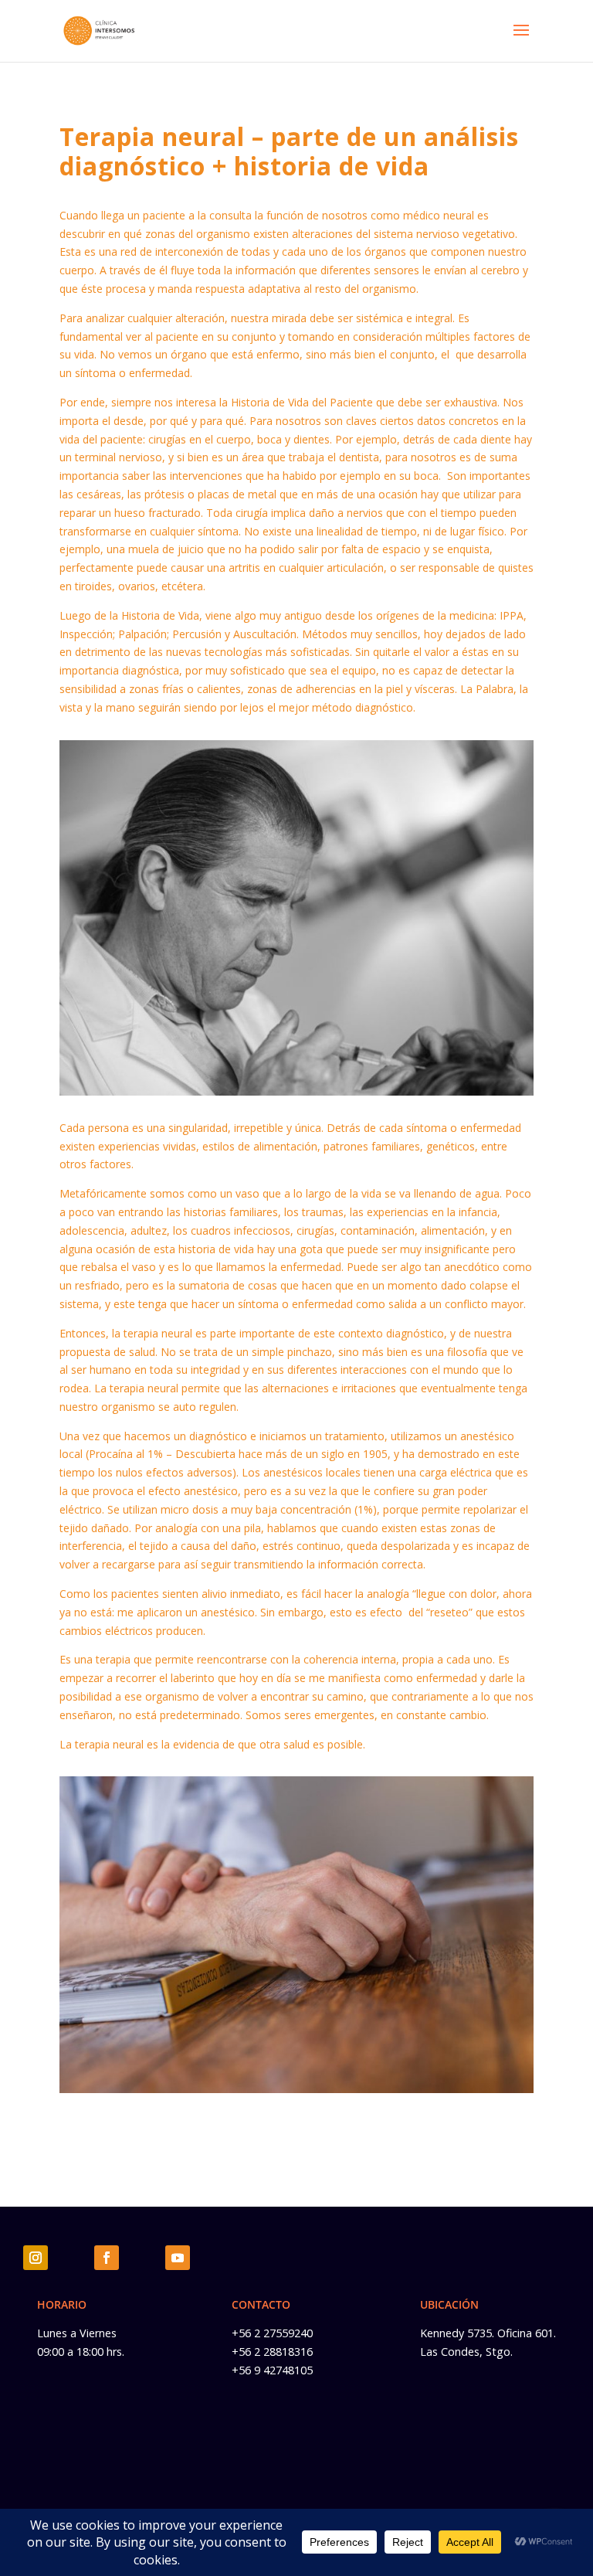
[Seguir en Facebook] (107, 2258)
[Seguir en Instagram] (36, 2258)
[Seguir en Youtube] (178, 2258)
